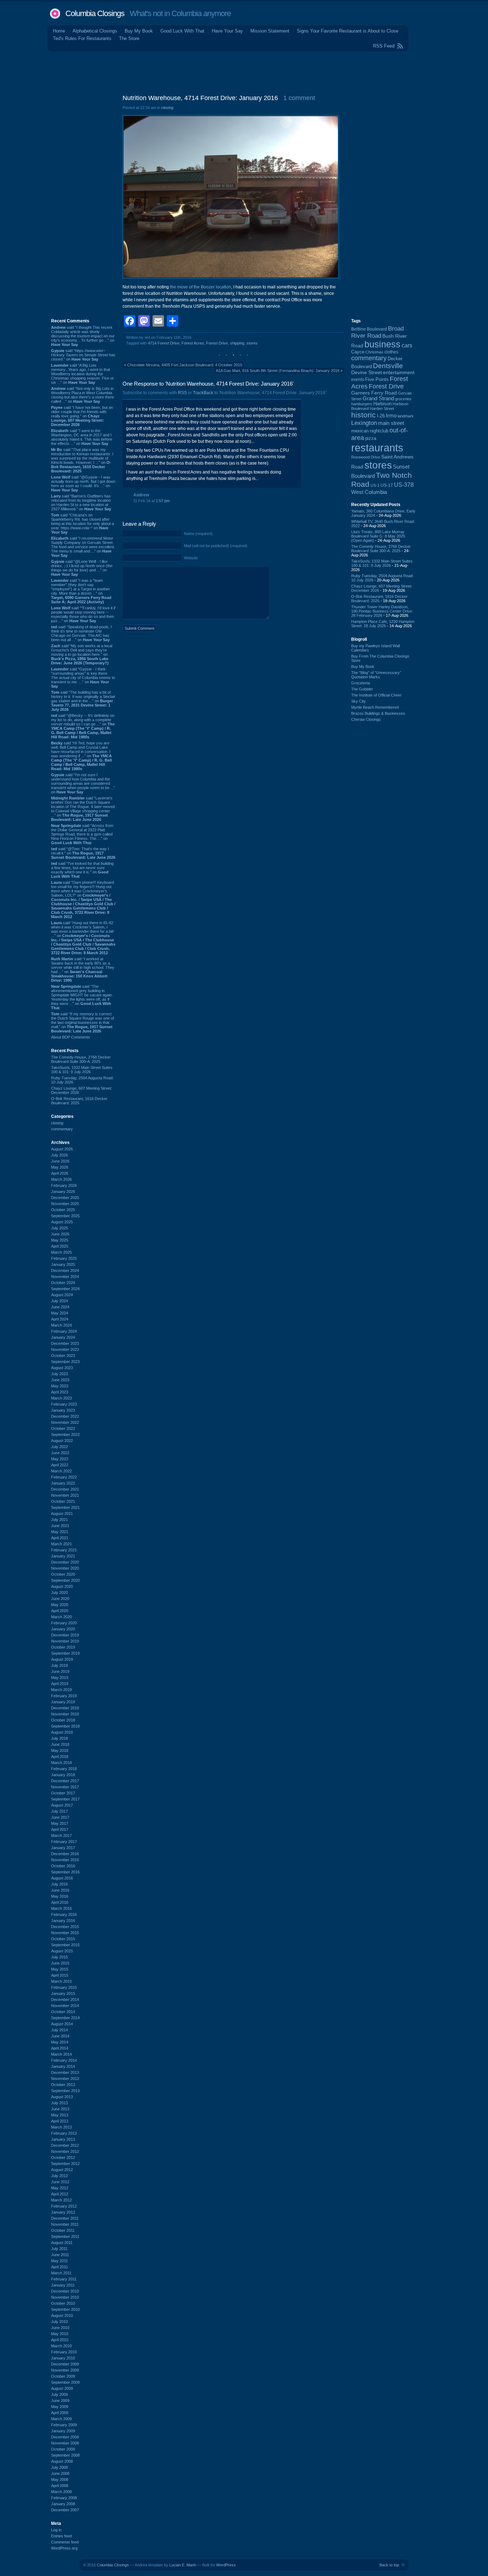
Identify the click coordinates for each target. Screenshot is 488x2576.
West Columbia (369, 492)
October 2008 (63, 2449)
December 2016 (65, 1854)
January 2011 (63, 2285)
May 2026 (60, 1167)
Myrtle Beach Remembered (375, 707)
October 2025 (63, 1210)
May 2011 (59, 2261)
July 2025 (59, 1228)
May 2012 (60, 2188)
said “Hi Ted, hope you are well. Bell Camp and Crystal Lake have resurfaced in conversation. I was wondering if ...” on (81, 756)
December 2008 (65, 2437)
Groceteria (360, 683)
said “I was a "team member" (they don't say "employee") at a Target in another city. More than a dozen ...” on (81, 591)
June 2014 (60, 2036)
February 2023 (64, 1404)
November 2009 (65, 2370)
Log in (56, 2530)
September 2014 (65, 2018)
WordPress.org (64, 2548)
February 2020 (64, 1623)
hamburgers (362, 404)
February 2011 (64, 2279)
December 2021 (65, 1489)
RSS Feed (384, 46)
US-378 (404, 485)
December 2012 (65, 2145)
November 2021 (65, 1495)
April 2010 (60, 2340)
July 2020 (59, 1592)
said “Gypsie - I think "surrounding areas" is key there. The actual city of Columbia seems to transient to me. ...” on (83, 678)
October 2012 (63, 2158)
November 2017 (65, 1787)
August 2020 (62, 1586)
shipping (237, 343)
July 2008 (59, 2467)
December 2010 (65, 2291)
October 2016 (63, 1866)
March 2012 (61, 2200)
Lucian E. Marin (183, 2565)
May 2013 (60, 2115)
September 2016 (65, 1872)
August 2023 (62, 1368)
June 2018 (60, 1744)
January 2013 (63, 2139)
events (358, 380)
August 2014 (62, 2024)
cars (407, 345)
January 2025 (63, 1264)
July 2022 (59, 1447)
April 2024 (60, 1319)
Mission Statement (270, 31)
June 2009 (60, 2401)
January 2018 (63, 1775)
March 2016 (61, 1908)
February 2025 (64, 1258)
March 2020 (61, 1617)
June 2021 (60, 1526)
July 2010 (59, 2322)
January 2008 (63, 2504)
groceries (403, 399)
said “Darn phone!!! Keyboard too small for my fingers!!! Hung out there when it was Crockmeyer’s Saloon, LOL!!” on (83, 900)
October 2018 (63, 1720)
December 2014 (65, 2000)
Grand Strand (378, 398)
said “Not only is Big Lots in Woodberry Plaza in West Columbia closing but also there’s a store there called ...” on (83, 395)
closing (57, 1123)
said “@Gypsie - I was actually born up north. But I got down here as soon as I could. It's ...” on (83, 484)
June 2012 (60, 2182)
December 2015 (65, 1927)
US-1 (375, 485)
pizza (371, 438)
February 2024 (64, 1331)
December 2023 (65, 1343)
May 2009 (60, 2407)
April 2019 (60, 1684)
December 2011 (65, 2218)
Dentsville (388, 366)
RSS (182, 393)
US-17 (387, 485)
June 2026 (60, 1161)
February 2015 (64, 1987)
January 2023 (63, 1410)
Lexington (364, 423)
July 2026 (59, 1155)
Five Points (377, 379)
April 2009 (60, 2413)
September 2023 (65, 1362)
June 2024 (60, 1307)
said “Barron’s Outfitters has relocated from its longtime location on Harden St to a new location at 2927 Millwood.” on (81, 502)
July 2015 (59, 1957)
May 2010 (60, 2334)
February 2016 (64, 1914)
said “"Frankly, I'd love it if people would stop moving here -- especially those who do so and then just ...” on (83, 614)
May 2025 (60, 1240)
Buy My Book (139, 31)
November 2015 (65, 1933)
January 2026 (63, 1192)
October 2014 (63, 2012)
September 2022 (65, 1435)
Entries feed (61, 2536)
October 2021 (63, 1501)
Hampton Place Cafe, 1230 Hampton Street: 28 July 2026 (383, 624)
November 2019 (65, 1641)
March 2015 (61, 1981)
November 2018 (65, 1714)
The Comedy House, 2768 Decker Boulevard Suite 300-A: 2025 (81, 1059)
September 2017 (65, 1799)
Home (59, 31)
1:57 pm (163, 501)
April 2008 (60, 2486)
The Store (129, 38)
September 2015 (65, 1945)
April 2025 (60, 1246)
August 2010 (62, 2315)
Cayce (358, 352)
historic (363, 415)
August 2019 (62, 1659)
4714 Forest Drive (164, 343)
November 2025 (65, 1204)
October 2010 (63, 2303)
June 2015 (60, 1963)
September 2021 (65, 1507)
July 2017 (59, 1811)
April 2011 (59, 2267)
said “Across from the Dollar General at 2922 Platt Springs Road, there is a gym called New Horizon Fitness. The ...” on (82, 834)
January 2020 (63, 1629)
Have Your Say (227, 31)
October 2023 (63, 1356)
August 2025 (62, 1222)
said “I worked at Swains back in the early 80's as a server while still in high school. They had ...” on (83, 970)
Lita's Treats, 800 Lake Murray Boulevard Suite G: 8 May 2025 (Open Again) (378, 536)
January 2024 (63, 1337)
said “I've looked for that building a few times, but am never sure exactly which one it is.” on (82, 870)
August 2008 (62, 2461)
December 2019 (65, 1635)
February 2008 (64, 2498)
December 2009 (65, 2364)
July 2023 (59, 1374)
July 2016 (59, 1884)
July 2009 (59, 2394)
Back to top (389, 2565)
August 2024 (62, 1295)
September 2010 (65, 2309)
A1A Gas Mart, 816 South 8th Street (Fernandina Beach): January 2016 (278, 371)
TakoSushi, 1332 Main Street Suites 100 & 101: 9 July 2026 (82, 1070)
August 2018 (62, 1732)
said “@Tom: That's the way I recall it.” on (83, 853)
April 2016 (60, 1902)
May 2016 (60, 1896)
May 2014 (60, 2042)
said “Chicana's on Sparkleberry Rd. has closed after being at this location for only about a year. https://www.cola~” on (83, 524)
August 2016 (62, 1878)
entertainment (399, 373)
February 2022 (64, 1477)
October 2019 (63, 1647)
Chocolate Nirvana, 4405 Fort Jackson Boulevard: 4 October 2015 (185, 365)
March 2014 (61, 2054)
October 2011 (63, 2230)
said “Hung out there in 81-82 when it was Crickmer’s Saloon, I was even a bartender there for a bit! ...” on (83, 938)
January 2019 (63, 1702)
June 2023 (60, 1380)
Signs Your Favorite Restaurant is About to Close (348, 31)
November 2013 (65, 2079)
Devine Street (367, 373)
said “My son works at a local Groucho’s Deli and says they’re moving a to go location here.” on (82, 654)
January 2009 (63, 2431)
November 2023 (65, 1349)
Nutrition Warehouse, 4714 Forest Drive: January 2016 (200, 98)
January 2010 (63, 2358)
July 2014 (59, 2030)
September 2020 (65, 1580)
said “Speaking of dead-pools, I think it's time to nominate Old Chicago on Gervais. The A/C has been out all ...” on (81, 633)
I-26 (381, 416)
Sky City (358, 701)
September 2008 (65, 2455)
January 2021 (63, 1556)
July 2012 (59, 2176)
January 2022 (63, 1483)
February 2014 (64, 2060)
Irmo (391, 416)
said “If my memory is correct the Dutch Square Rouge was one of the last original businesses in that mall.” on (83, 1022)
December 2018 (65, 1708)
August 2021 (62, 1514)
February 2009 (64, 2425)
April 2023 (60, 1392)
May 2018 (60, 1750)
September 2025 (65, 1216)
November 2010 (65, 2297)
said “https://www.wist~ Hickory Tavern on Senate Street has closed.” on (83, 355)
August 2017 (62, 1805)
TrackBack (203, 393)
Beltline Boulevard (369, 329)
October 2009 (63, 2376)
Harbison (382, 404)
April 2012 (60, 2194)
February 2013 (64, 2133)
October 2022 (63, 1428)
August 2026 (62, 1149)
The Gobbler (362, 689)
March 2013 (61, 2127)
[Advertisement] (244, 71)
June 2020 (60, 1599)
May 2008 (60, 2480)
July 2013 (59, 2103)
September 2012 (65, 2164)
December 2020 (65, 1562)
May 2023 (60, 1386)
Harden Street (382, 408)
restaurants (377, 448)
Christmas (374, 352)
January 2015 (63, 1993)
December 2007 (65, 2510)
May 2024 (60, 1313)
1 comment (299, 98)
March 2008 (61, 2492)
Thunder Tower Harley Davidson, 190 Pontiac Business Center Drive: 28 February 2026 (382, 611)
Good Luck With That (182, 31)
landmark (406, 416)
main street (391, 423)
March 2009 (61, 2419)
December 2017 (65, 1781)
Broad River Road (377, 332)
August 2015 (62, 1951)
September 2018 (65, 1726)
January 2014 (63, 2066)
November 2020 (65, 1568)
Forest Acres (193, 343)
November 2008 (65, 2443)
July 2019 (59, 1665)
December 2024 (65, 1270)
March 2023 (61, 1398)
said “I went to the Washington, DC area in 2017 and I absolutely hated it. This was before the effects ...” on (82, 437)
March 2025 (61, 1252)
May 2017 (60, 1823)
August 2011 (62, 2243)
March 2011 (61, 2273)
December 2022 (65, 1416)
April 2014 (60, 2048)
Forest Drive (217, 343)
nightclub (379, 431)
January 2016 (63, 1921)
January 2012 (63, 2212)
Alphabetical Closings (95, 31)
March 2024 (61, 1325)
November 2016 (65, 1860)
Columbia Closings (95, 13)
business (382, 344)
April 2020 (60, 1611)
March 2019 (61, 1690)
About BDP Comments (71, 1037)
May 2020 (60, 1605)
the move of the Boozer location (201, 287)
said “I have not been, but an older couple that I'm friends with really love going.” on (82, 416)
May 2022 (60, 1459)
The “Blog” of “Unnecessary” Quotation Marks (376, 675)
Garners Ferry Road (374, 393)
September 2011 (65, 2236)
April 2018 (60, 1757)
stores (252, 343)
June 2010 (60, 2328)
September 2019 (65, 1653)
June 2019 (60, 1671)
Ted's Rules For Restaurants (82, 38)
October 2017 (63, 1793)
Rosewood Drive (366, 457)
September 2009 (65, 2382)
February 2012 (64, 2206)
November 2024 (65, 1277)
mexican (360, 431)
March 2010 (61, 2346)
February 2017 (64, 1842)
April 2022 (60, 1465)
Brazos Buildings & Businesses (378, 713)
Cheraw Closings (366, 719)
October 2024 (63, 1283)
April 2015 (60, 1975)
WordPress (226, 2565)
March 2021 (61, 1544)
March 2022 (61, 1471)
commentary (62, 1129)
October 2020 (63, 1574)
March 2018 (61, 1763)
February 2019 (64, 1696)
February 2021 (64, 1550)
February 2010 (64, 2352)
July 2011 (59, 2249)
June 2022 (60, 1453)
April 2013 (60, 2121)
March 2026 (61, 1179)
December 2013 (65, 2072)
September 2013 (65, 2091)
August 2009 (62, 2388)
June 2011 (60, 2255)
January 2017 (63, 1848)
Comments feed (65, 2542)
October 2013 (63, 2085)
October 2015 (63, 1939)
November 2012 (65, 2151)
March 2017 (61, 1836)
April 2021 (60, 1538)
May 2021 (60, 1532)
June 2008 (60, 2473)
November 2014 (65, 2006)
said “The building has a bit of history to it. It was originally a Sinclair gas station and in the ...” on (83, 701)
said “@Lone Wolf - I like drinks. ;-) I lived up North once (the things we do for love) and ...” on (82, 568)
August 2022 (62, 1441)
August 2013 (62, 2097)
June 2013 (60, 2109)
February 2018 (64, 1769)
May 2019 (60, 1678)
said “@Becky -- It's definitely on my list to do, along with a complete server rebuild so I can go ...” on (83, 726)
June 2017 (60, 1817)
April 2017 (60, 1829)
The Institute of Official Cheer (376, 695)
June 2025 (60, 1234)
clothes (391, 352)
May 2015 (60, 1969)
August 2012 (62, 2170)
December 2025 (65, 1198)
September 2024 (65, 1289)
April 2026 (60, 1173)
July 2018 (59, 1738)
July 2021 (59, 1520)
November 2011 (65, 2224)
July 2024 (59, 1301)
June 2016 (60, 1890)
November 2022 (65, 1422)
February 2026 (64, 1185)
